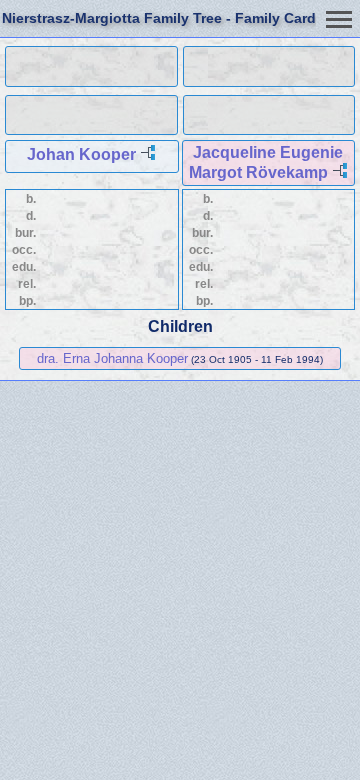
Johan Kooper (81, 154)
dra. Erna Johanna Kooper (112, 358)
